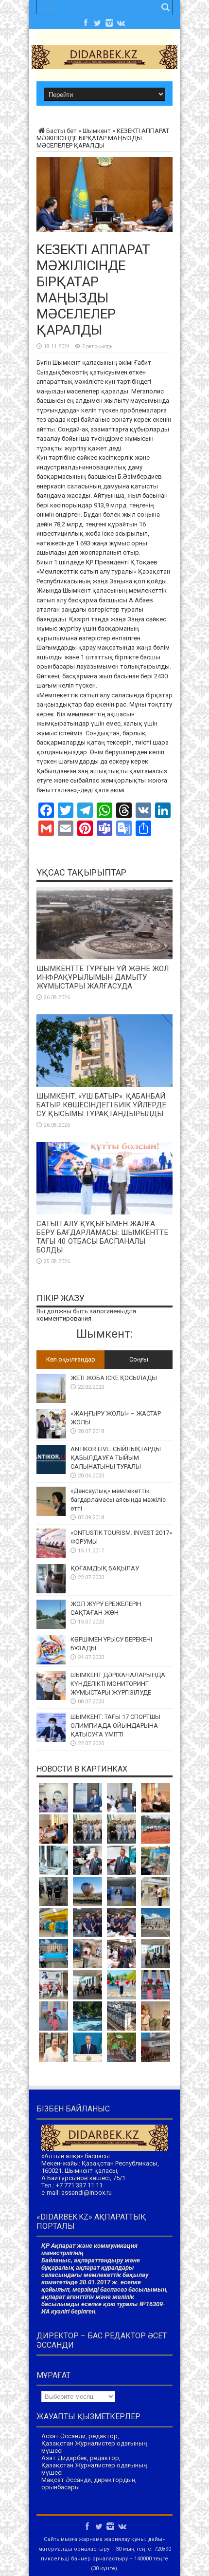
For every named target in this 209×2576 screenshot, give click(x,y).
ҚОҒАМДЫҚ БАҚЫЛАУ (105, 1568)
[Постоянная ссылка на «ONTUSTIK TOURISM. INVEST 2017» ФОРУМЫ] (51, 1556)
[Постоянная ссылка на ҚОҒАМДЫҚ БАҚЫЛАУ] (51, 1591)
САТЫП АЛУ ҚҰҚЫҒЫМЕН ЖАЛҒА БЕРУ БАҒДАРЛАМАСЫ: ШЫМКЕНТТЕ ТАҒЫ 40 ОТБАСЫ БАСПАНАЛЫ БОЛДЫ (102, 1237)
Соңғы (139, 1359)
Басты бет (61, 131)
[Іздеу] (165, 7)
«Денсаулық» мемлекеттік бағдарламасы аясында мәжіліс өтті (118, 1500)
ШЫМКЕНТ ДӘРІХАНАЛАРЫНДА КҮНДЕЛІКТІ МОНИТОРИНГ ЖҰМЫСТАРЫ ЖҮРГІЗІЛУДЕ (118, 1684)
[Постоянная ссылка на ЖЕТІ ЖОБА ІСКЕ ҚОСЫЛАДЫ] (51, 1401)
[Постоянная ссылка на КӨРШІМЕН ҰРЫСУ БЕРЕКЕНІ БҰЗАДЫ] (51, 1662)
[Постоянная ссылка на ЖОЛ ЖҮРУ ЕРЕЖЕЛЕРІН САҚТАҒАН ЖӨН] (51, 1627)
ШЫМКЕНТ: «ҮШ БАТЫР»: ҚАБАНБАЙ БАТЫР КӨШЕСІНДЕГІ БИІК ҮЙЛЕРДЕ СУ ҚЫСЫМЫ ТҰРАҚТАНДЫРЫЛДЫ (101, 1105)
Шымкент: (105, 1334)
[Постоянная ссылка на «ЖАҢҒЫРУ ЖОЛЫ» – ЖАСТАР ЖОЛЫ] (51, 1436)
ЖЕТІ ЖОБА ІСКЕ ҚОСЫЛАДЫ (114, 1378)
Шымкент (97, 131)
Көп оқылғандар (71, 1359)
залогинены (107, 1311)
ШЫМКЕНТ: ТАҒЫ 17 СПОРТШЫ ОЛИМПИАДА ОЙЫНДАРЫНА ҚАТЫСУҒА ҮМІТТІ (115, 1726)
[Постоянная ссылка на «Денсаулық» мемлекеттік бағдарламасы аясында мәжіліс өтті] (51, 1514)
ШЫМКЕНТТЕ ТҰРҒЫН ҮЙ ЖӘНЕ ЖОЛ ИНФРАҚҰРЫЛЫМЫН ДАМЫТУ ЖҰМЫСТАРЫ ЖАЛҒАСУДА (103, 977)
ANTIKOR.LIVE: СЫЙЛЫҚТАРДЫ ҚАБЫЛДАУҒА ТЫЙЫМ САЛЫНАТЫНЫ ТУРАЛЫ (116, 1458)
